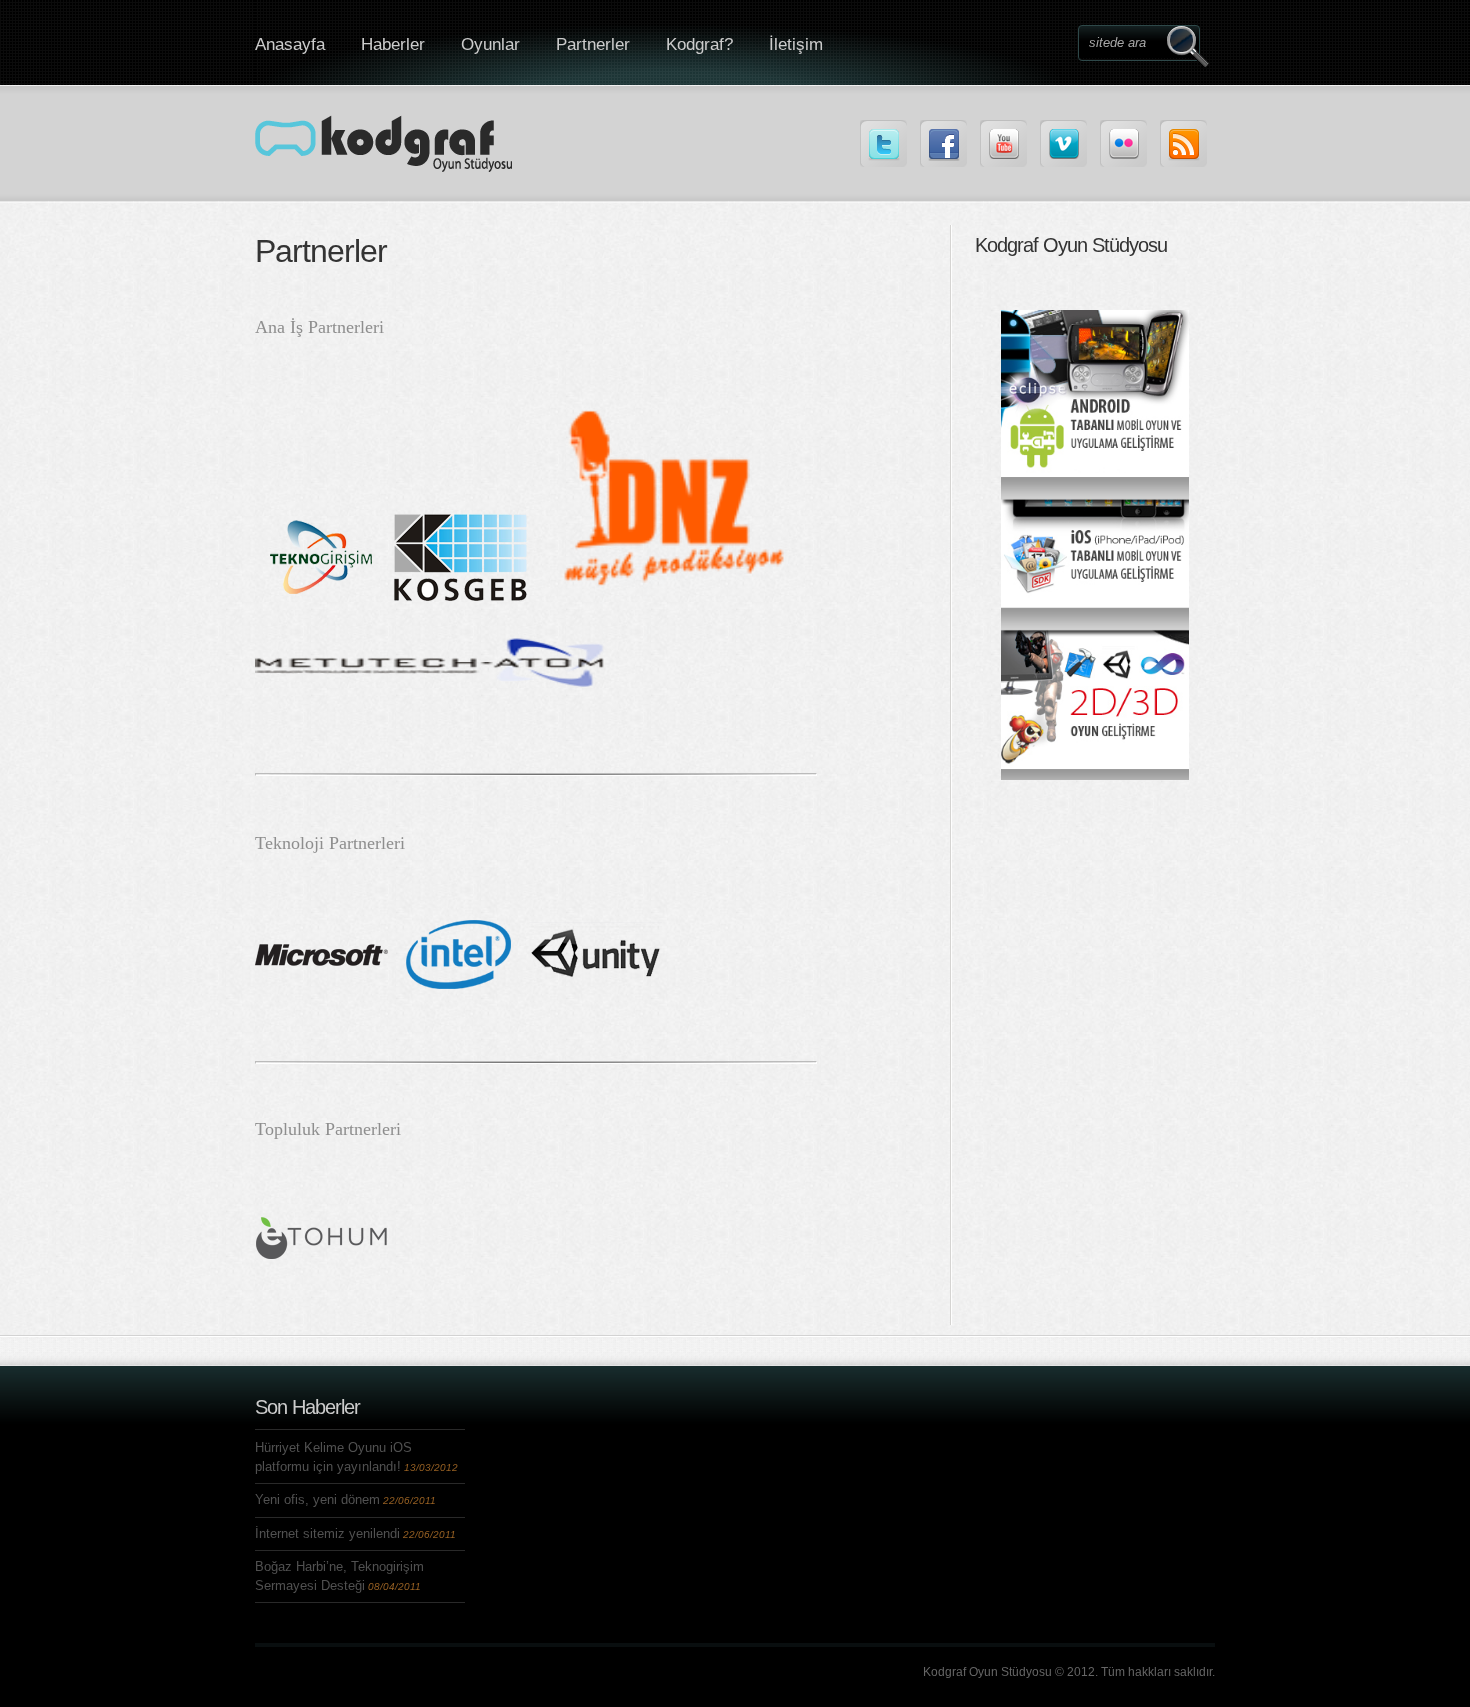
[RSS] (1183, 143)
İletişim (796, 44)
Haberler (393, 44)
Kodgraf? (699, 44)
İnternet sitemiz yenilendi (327, 1533)
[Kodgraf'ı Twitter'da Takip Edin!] (883, 143)
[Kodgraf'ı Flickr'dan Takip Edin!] (1123, 143)
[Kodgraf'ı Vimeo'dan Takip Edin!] (1063, 143)
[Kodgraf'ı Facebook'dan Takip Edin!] (943, 143)
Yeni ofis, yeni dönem (317, 1499)
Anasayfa (290, 44)
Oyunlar (490, 44)
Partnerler (593, 44)
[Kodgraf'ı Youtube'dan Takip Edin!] (1003, 143)
